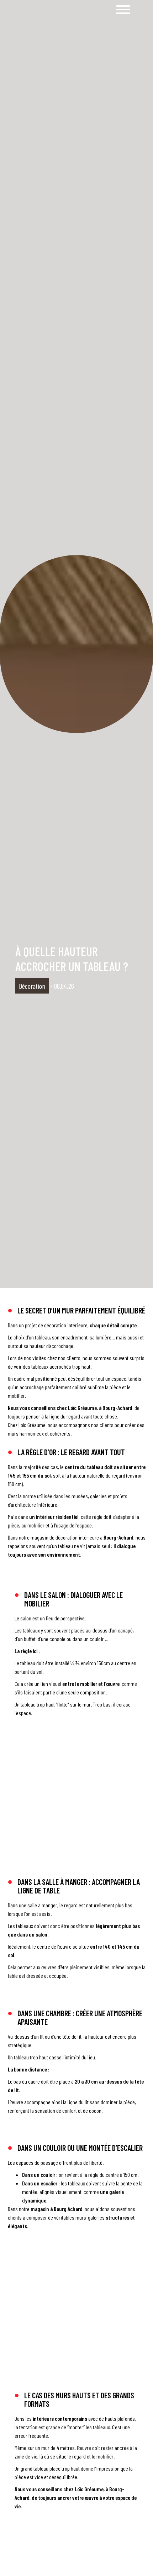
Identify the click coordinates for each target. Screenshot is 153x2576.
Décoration (32, 986)
